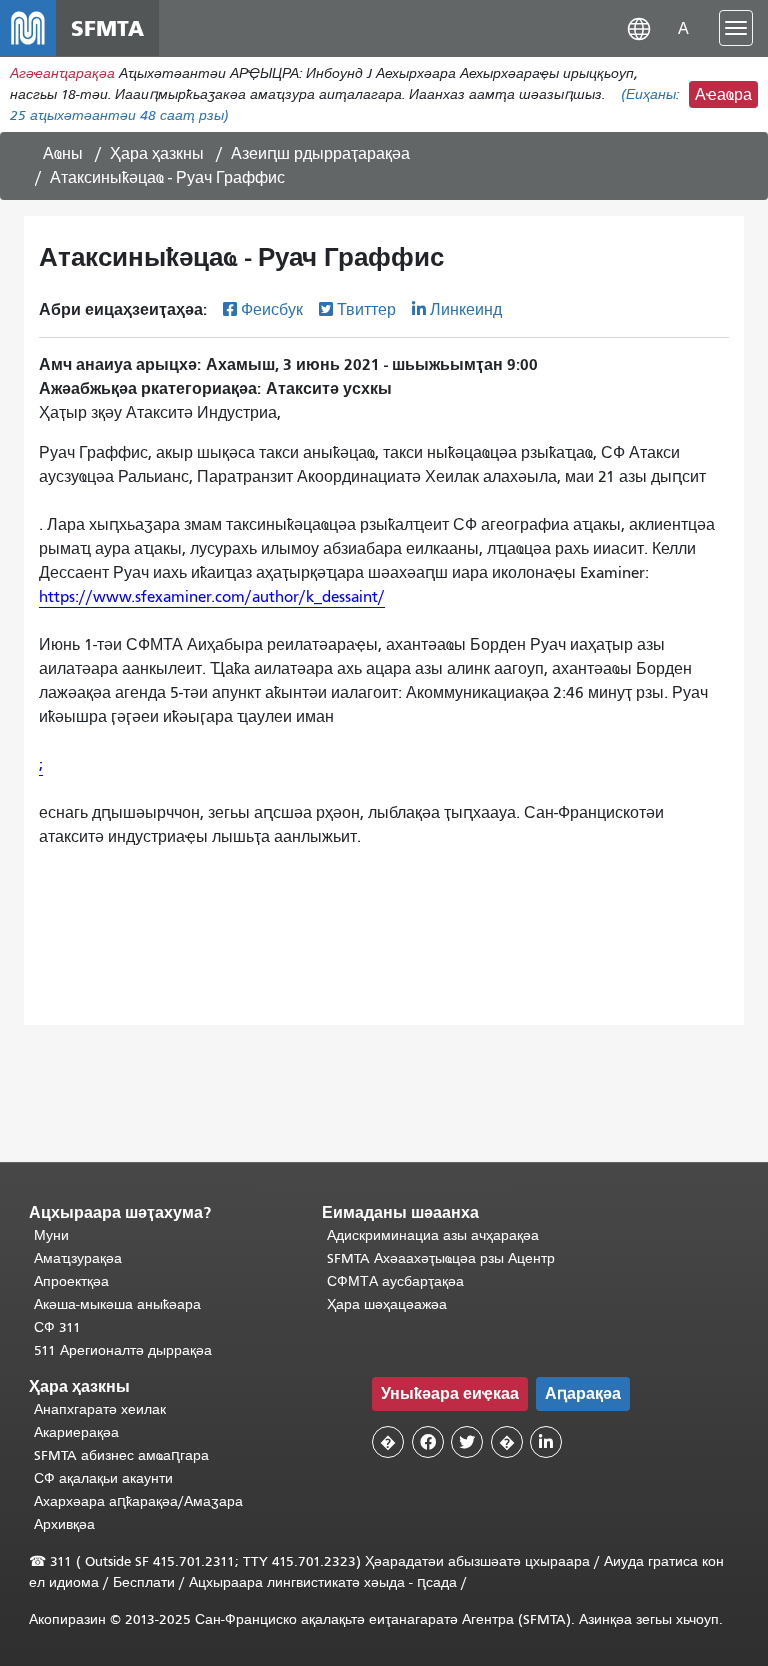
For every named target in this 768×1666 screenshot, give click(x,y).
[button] (639, 27)
